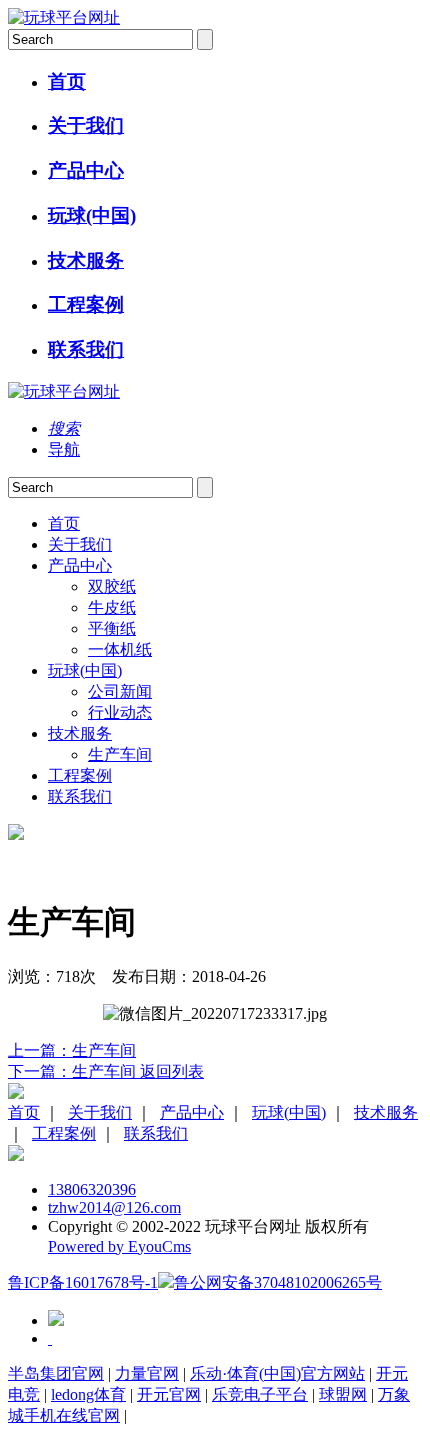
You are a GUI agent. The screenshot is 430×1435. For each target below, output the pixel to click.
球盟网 (343, 1394)
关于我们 (86, 125)
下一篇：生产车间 (74, 1071)
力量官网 (147, 1373)
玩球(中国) (92, 215)
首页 (67, 81)
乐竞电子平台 (260, 1394)
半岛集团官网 (56, 1373)
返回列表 (172, 1071)
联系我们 (86, 349)
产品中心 (86, 170)
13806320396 (92, 1189)
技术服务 (86, 260)
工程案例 (86, 304)
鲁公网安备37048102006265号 (278, 1282)
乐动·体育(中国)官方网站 (277, 1373)
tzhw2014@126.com (114, 1207)
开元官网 (169, 1394)
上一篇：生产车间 (72, 1050)
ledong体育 (88, 1394)
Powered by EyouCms (119, 1246)
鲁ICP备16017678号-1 (83, 1282)
